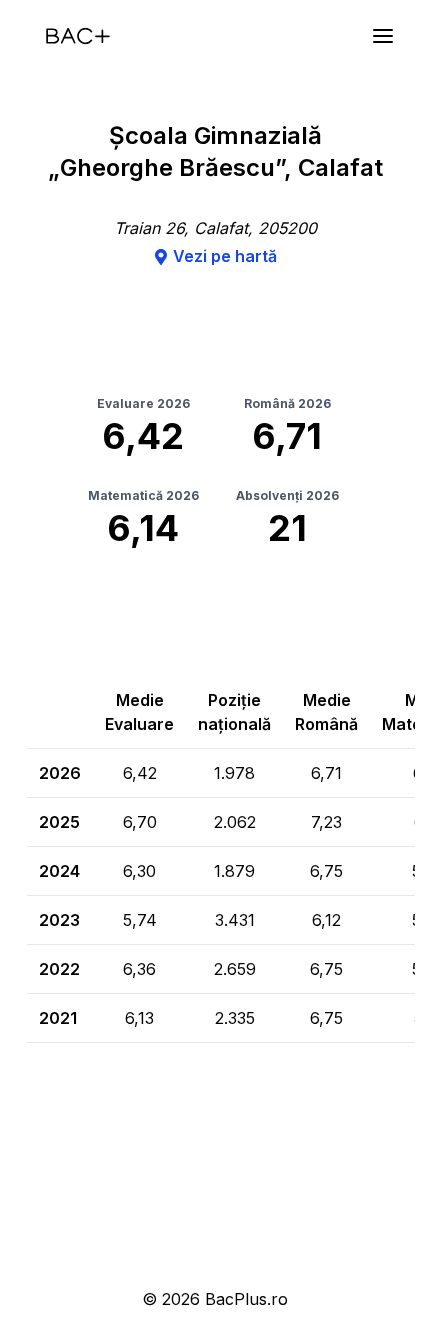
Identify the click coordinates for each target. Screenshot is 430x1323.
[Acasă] (78, 36)
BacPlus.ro (246, 1299)
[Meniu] (383, 36)
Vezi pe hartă (225, 256)
